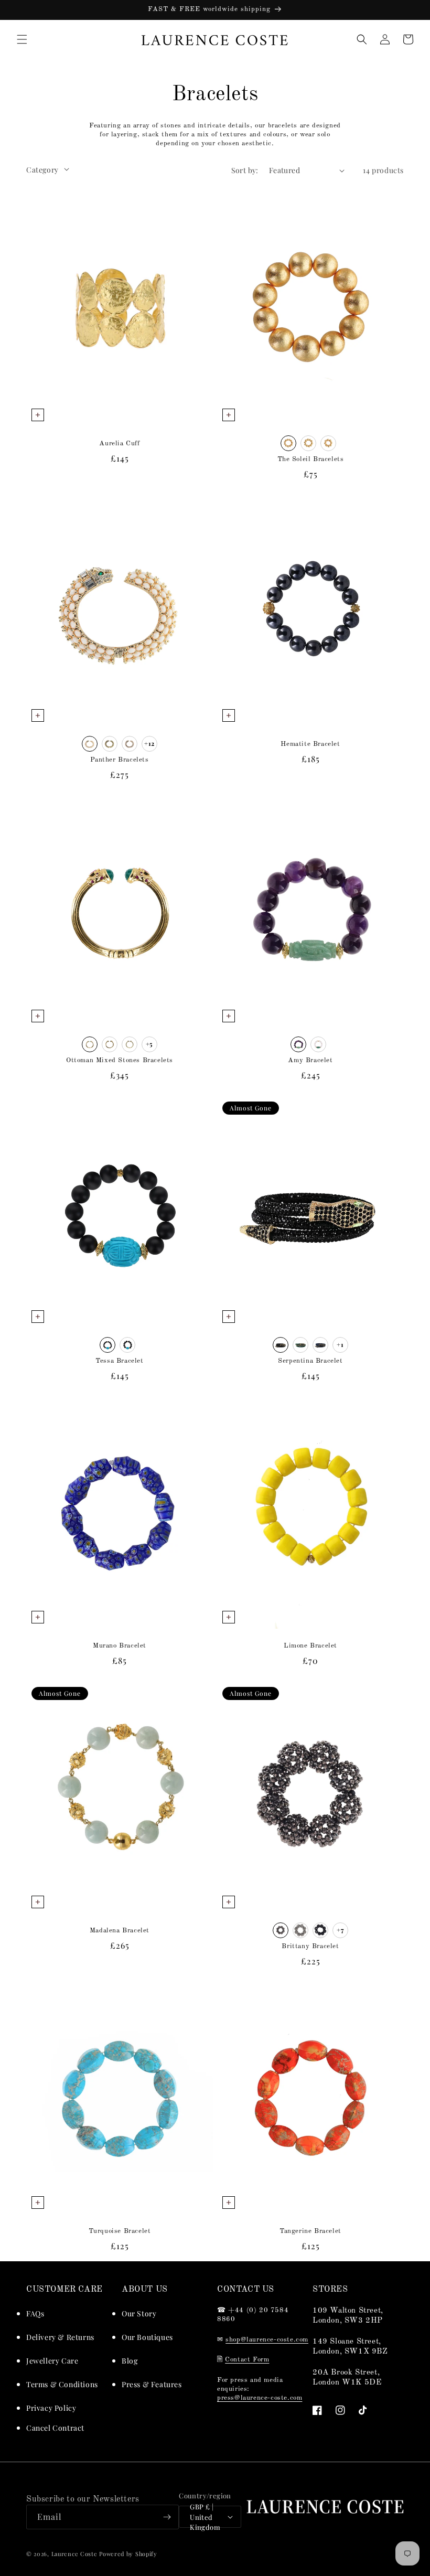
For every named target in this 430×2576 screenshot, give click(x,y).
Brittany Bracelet (310, 1946)
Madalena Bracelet (120, 1931)
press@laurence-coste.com (260, 2398)
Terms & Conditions (62, 2384)
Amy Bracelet (310, 1060)
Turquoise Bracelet (120, 2231)
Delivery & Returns (60, 2337)
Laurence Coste (74, 2554)
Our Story (139, 2313)
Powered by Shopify (128, 2554)
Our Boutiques (147, 2337)
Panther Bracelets (119, 760)
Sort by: (245, 170)
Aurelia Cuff (119, 443)
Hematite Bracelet (310, 744)
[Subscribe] (167, 2517)
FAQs (35, 2313)
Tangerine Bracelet (310, 2231)
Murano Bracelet (120, 1646)
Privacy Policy (51, 2408)
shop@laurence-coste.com (267, 2340)
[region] (215, 10)
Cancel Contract (55, 2428)
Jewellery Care (52, 2361)
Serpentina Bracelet (310, 1361)
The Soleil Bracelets (311, 459)
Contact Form (247, 2360)
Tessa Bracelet (119, 1361)
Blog (130, 2361)
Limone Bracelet (310, 1646)
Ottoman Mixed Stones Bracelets (120, 1060)
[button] (22, 39)
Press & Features (152, 2384)
